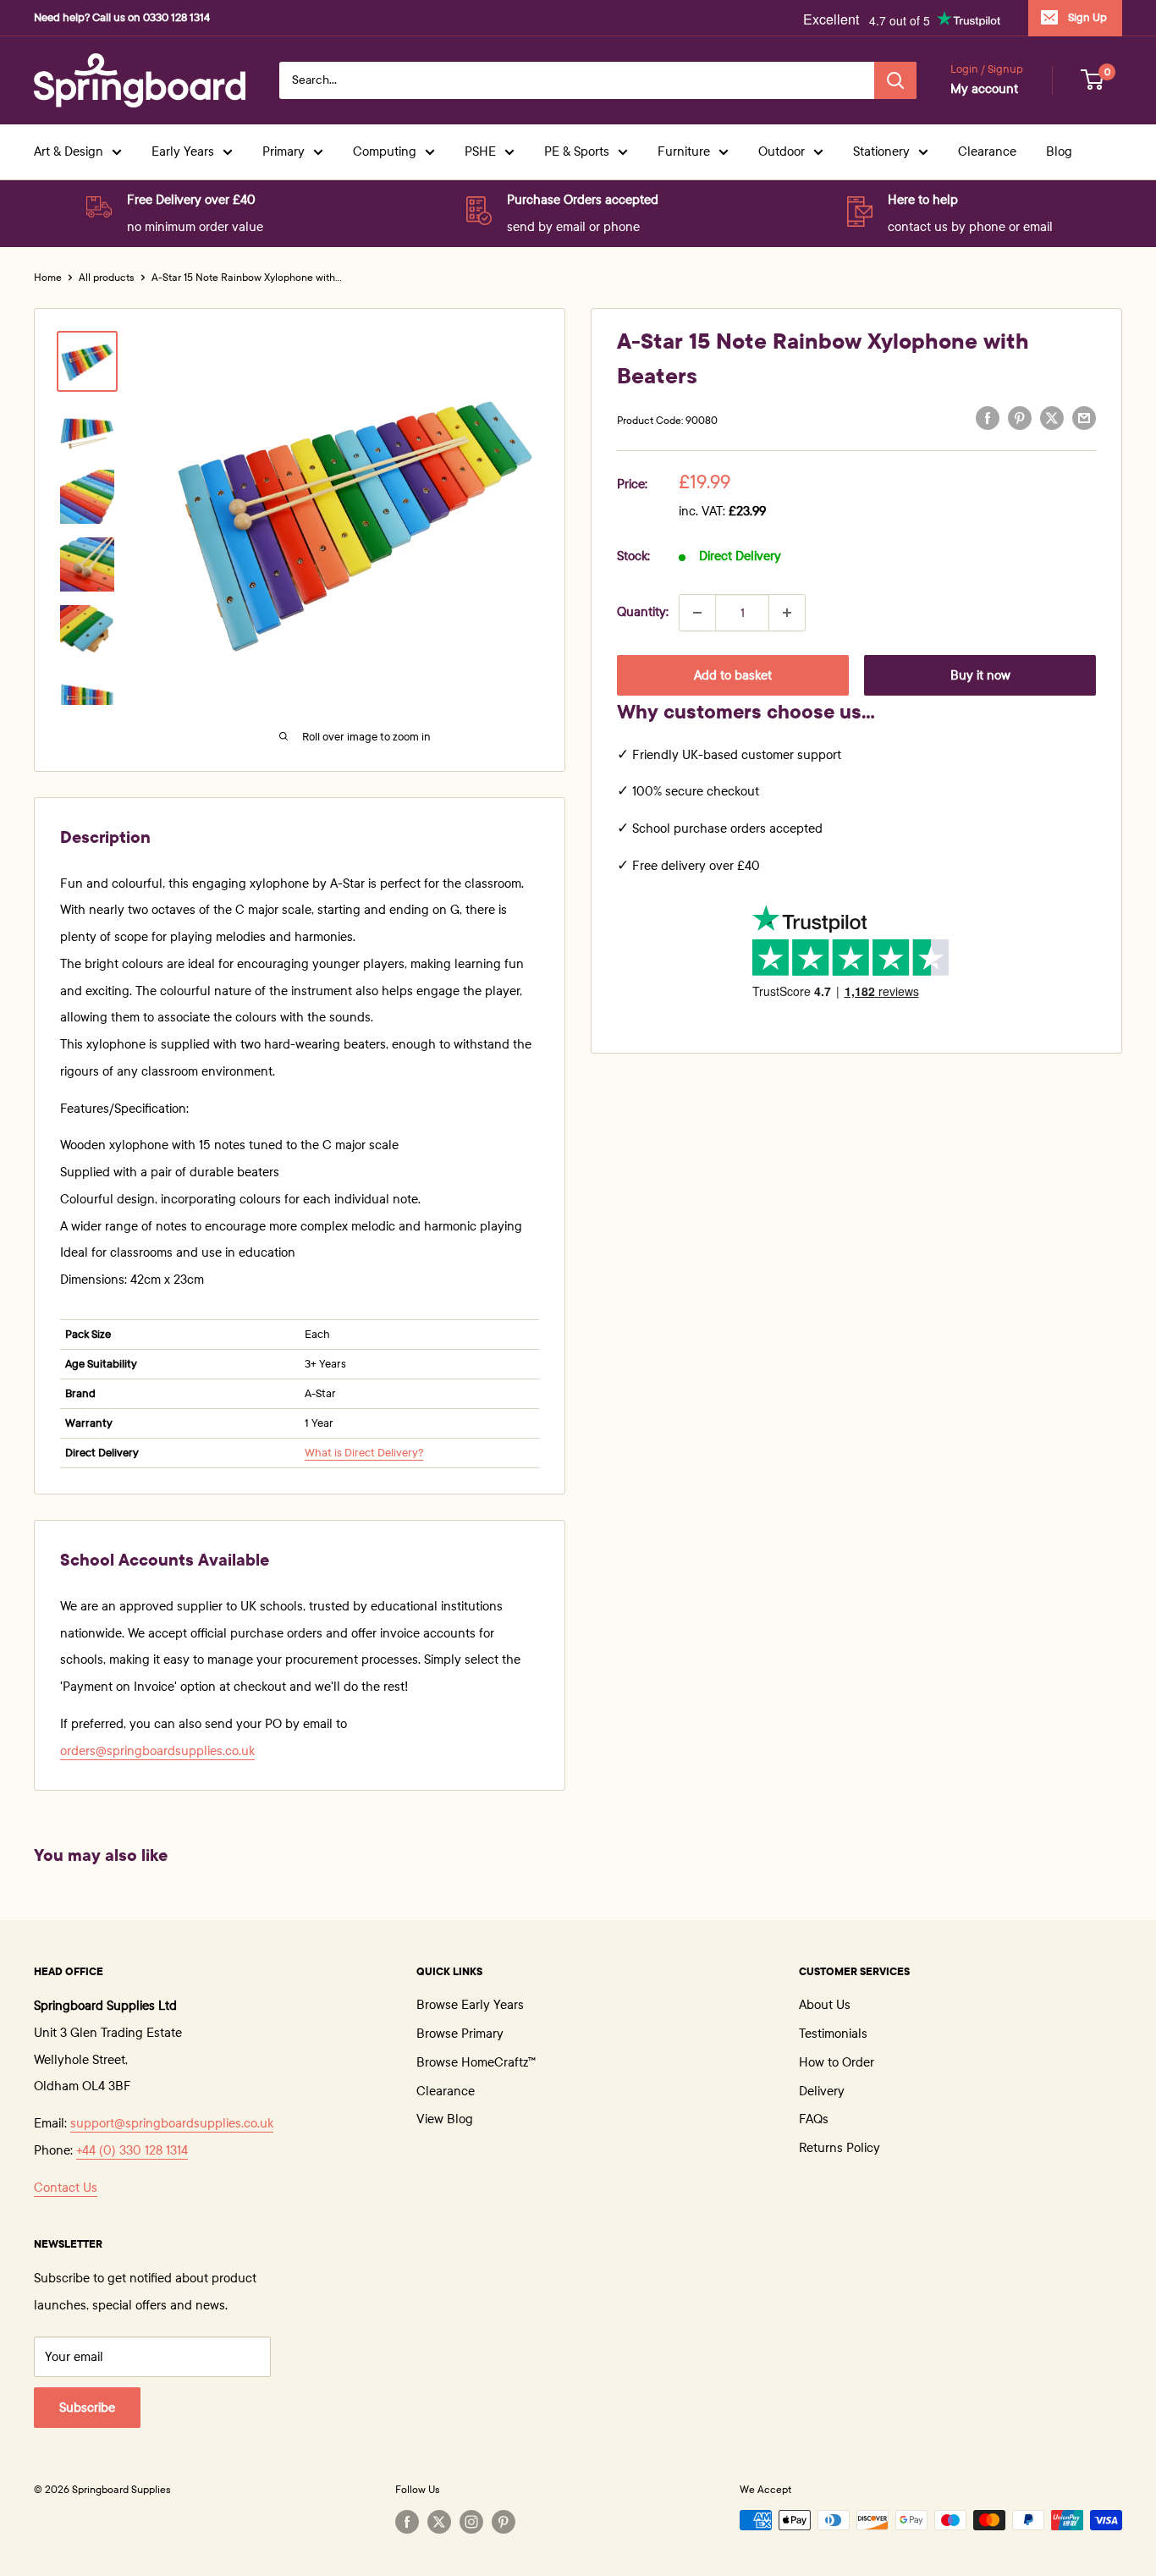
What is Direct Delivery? (364, 1453)
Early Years (183, 151)
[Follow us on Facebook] (407, 2522)
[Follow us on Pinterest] (504, 2522)
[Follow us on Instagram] (471, 2522)
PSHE (480, 151)
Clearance (987, 151)
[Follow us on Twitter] (439, 2522)
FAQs (814, 2119)
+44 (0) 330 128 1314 (132, 2150)
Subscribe (87, 2408)
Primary (283, 151)
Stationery (881, 151)
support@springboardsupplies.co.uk (172, 2123)
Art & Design (69, 151)
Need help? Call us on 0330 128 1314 (122, 18)
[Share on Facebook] (988, 418)
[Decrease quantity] (697, 613)
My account (984, 89)
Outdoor (782, 151)
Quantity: (643, 612)
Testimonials (833, 2034)
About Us (825, 2005)
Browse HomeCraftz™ (476, 2062)
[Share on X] (1052, 418)
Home (48, 278)
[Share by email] (1084, 418)
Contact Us (66, 2188)
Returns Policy (839, 2148)
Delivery (822, 2091)
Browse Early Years (470, 2005)
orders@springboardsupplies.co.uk (157, 1751)
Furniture (684, 151)
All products (107, 278)
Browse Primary (460, 2034)
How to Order (837, 2062)
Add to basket (733, 675)
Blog (1059, 151)
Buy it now (980, 675)
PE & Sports (577, 151)
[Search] (895, 80)
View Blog (445, 2119)
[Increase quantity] (787, 613)
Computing (385, 151)
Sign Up (1087, 18)
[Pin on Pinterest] (1020, 418)
